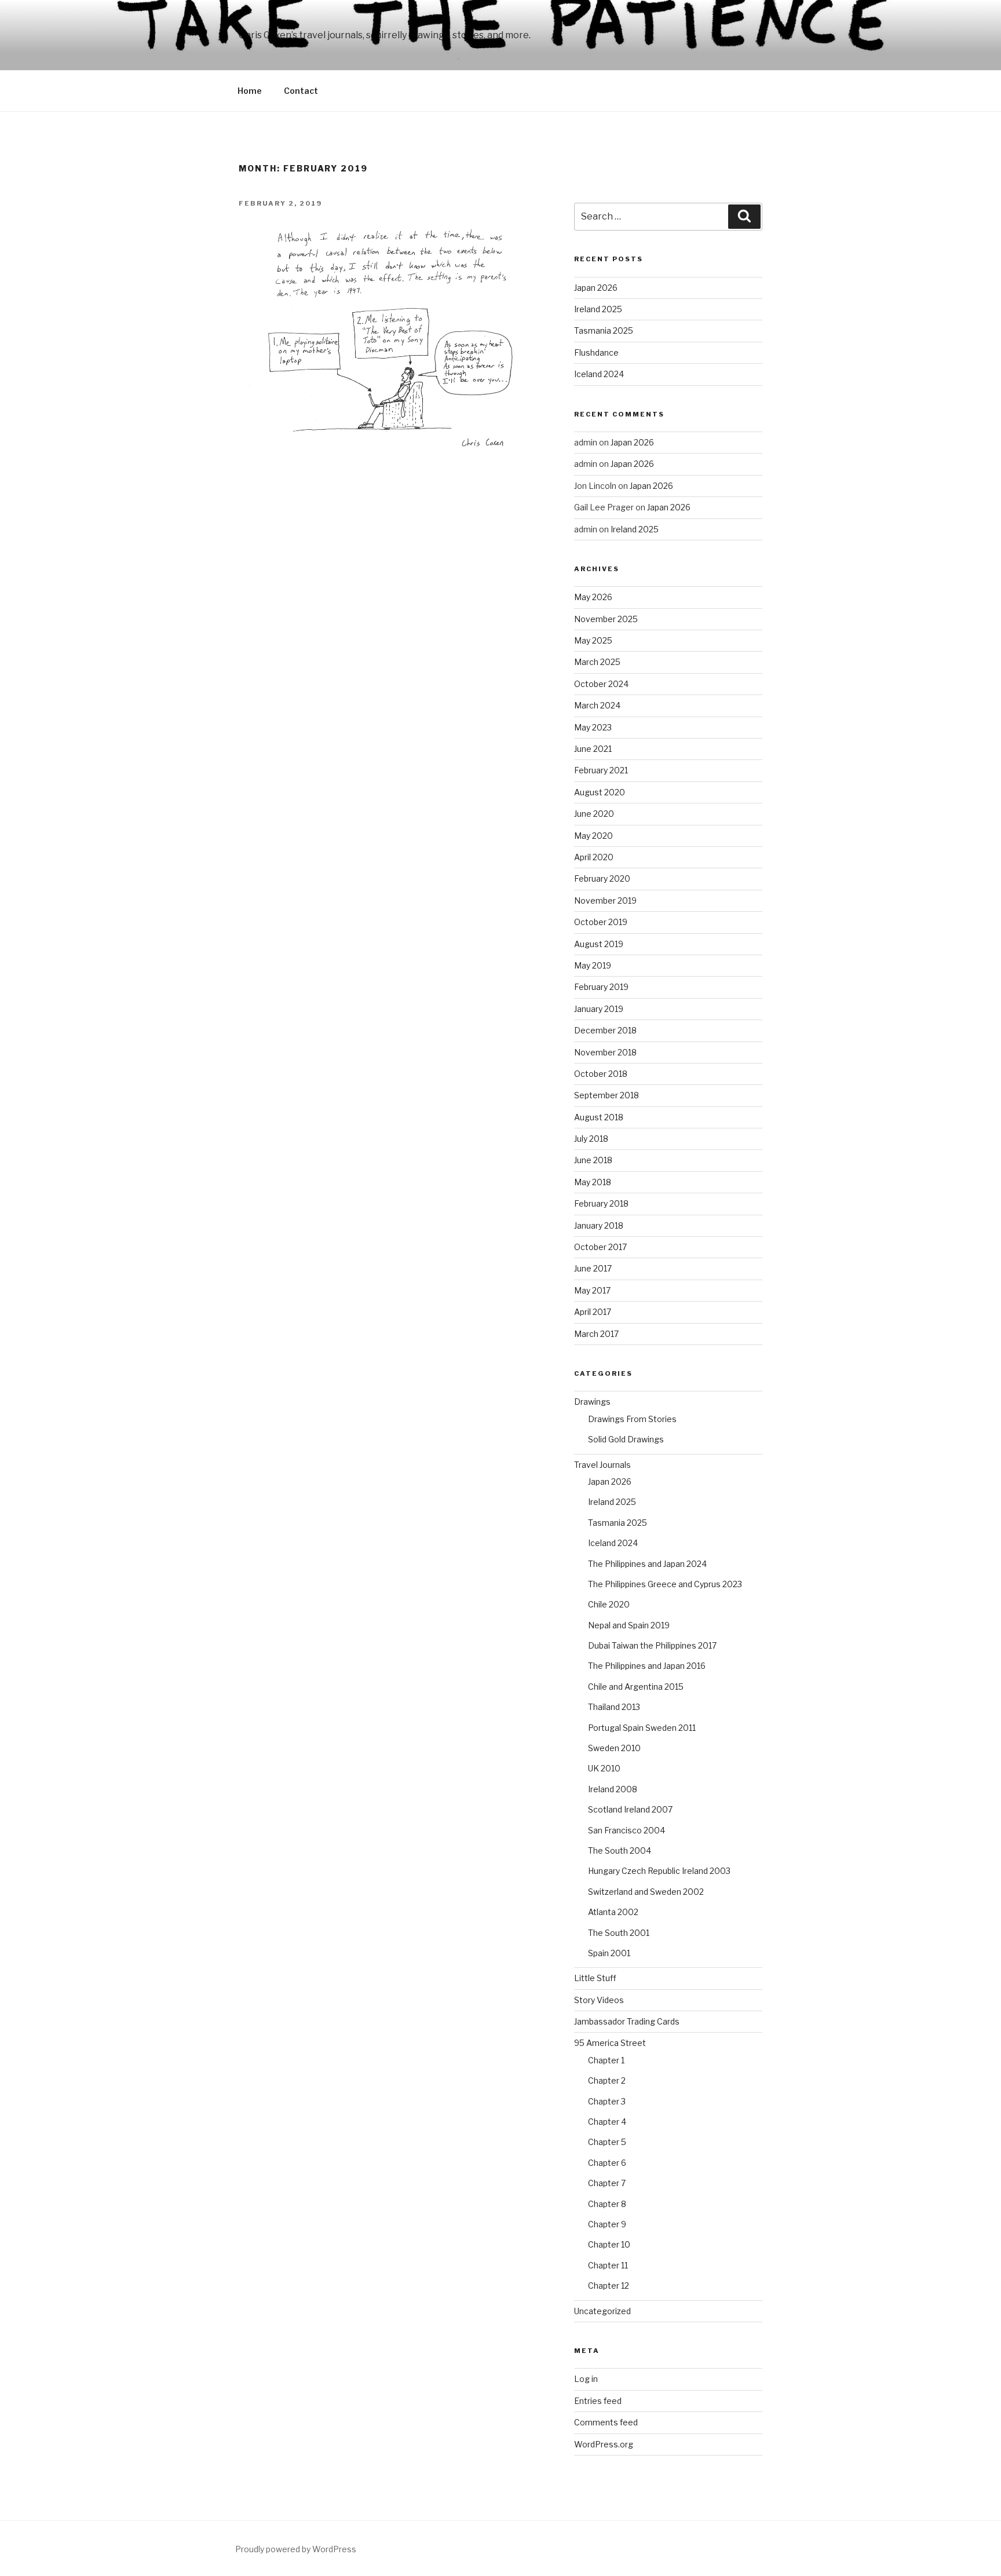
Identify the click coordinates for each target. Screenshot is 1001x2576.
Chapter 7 (607, 2183)
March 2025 (597, 662)
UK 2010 (604, 1768)
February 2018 (601, 1203)
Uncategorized (602, 2311)
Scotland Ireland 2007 (630, 1809)
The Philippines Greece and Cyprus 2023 (665, 1584)
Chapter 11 (608, 2265)
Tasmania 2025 (604, 330)
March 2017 (596, 1334)
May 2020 (593, 836)
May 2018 (593, 1182)
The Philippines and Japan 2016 (647, 1666)
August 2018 (599, 1117)
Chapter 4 (607, 2122)
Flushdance (596, 352)
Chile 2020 (609, 1604)
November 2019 (605, 900)
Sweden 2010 (614, 1748)
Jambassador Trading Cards (627, 2021)
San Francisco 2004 (626, 1830)
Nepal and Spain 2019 (629, 1625)
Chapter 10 (609, 2244)
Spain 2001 (609, 1953)
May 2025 (593, 640)
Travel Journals (602, 1465)
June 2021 (593, 749)
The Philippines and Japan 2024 (647, 1564)
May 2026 (593, 597)
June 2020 (594, 814)
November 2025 (606, 619)
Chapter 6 (607, 2163)
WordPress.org (604, 2444)
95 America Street (610, 2043)
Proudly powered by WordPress (296, 2549)
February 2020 (602, 878)
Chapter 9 (607, 2224)
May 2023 (593, 727)
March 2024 (597, 705)
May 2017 (592, 1290)
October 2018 (601, 1074)
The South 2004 (620, 1850)
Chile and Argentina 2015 (636, 1687)
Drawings (592, 1402)
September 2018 (607, 1095)
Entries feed (598, 2401)
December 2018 (605, 1030)
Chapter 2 (607, 2080)
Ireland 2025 (598, 309)
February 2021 (601, 770)
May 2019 (593, 965)
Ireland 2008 (613, 1789)
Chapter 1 (606, 2060)
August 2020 (600, 792)
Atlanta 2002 (613, 1912)
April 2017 (593, 1312)
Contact (301, 91)
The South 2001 (619, 1933)
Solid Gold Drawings (626, 1439)
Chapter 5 (607, 2142)
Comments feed (606, 2422)
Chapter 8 (607, 2204)
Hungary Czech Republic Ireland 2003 (659, 1871)
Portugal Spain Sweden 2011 (642, 1728)
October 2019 (601, 922)
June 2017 (593, 1268)
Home (250, 91)
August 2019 (599, 944)
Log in (586, 2379)
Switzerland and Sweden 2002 (646, 1892)
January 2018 (599, 1225)
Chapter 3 (607, 2101)
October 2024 (601, 684)
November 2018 (605, 1052)
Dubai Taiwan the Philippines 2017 (652, 1645)
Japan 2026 (596, 288)
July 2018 (591, 1139)
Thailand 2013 (614, 1707)
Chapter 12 (609, 2285)
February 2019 (601, 987)
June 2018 (593, 1160)
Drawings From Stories (632, 1419)
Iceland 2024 (599, 374)
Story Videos (599, 2000)
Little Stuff (595, 1978)
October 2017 (600, 1247)
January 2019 (599, 1009)
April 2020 (594, 857)
